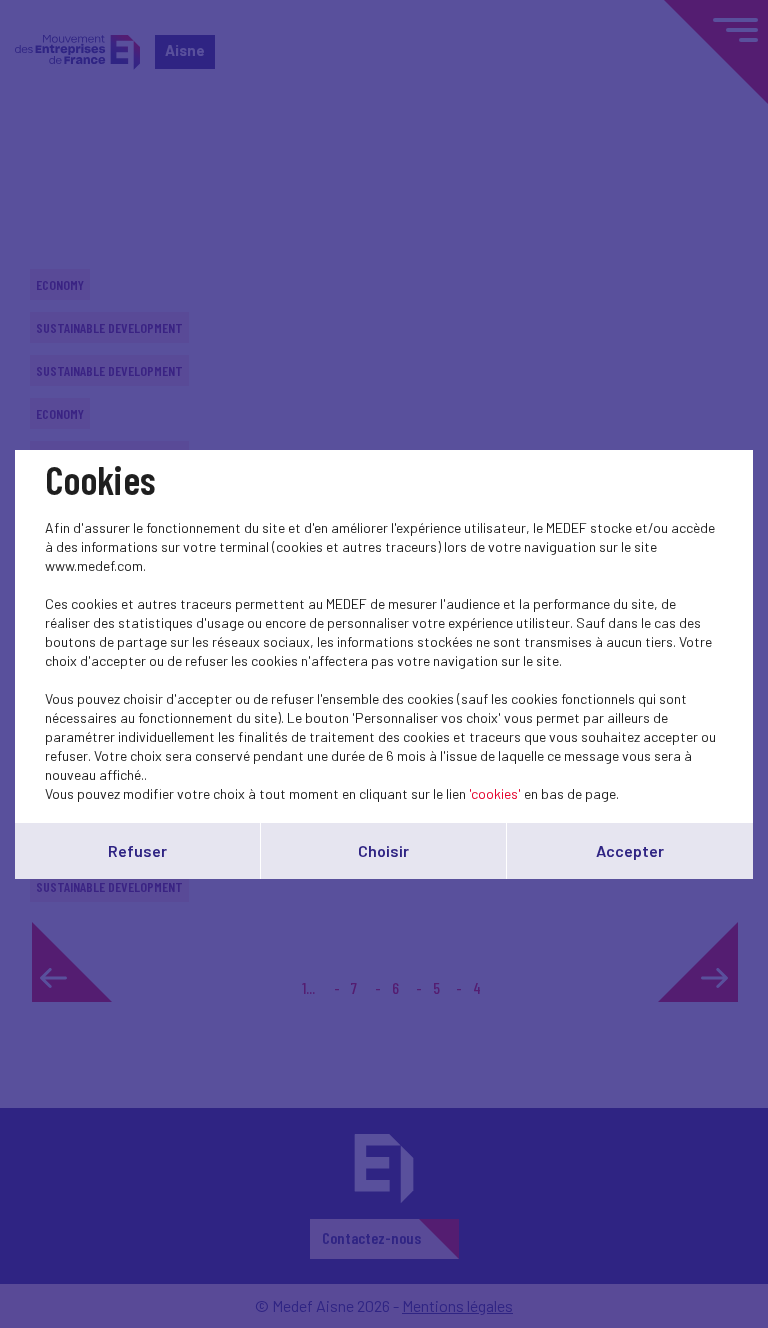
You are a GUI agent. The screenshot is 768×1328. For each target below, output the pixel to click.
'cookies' (495, 793)
